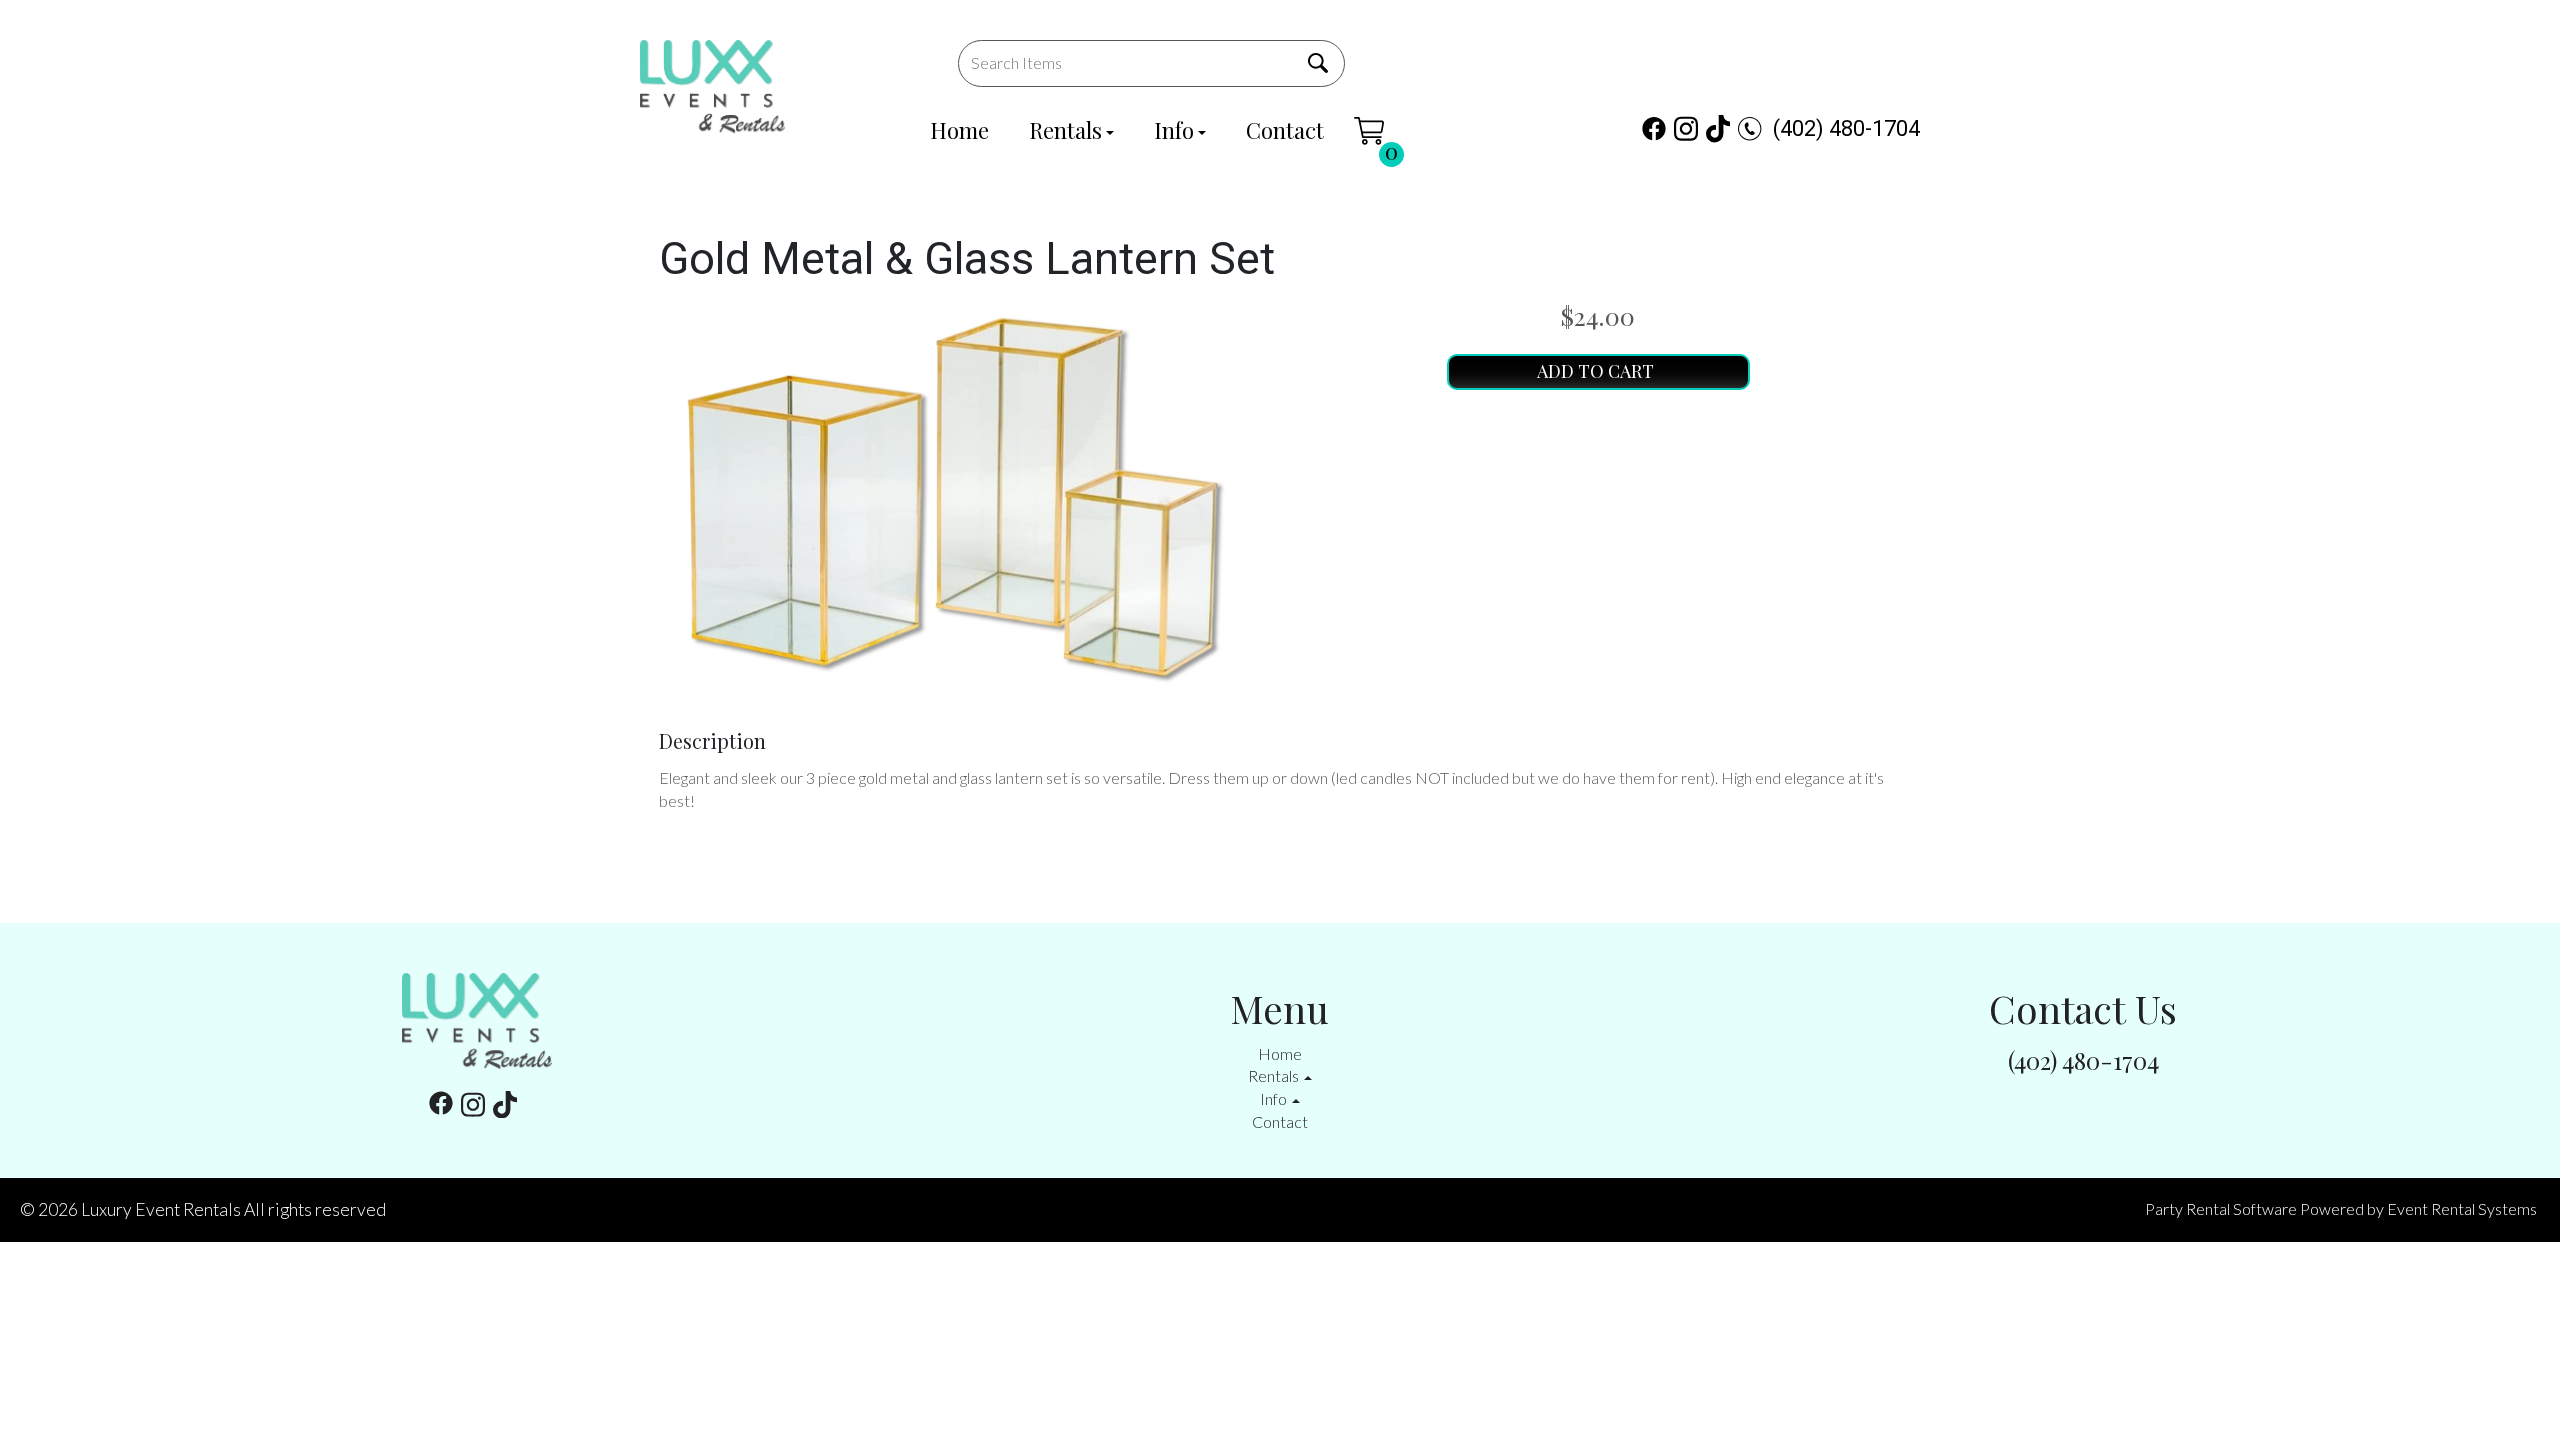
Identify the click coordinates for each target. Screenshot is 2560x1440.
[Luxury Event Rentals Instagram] (1686, 128)
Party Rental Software (2221, 1208)
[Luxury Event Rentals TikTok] (1718, 128)
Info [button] (1275, 1098)
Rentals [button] (1275, 1075)
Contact (1285, 130)
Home (959, 130)
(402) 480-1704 (1846, 128)
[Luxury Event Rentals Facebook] (1654, 128)
